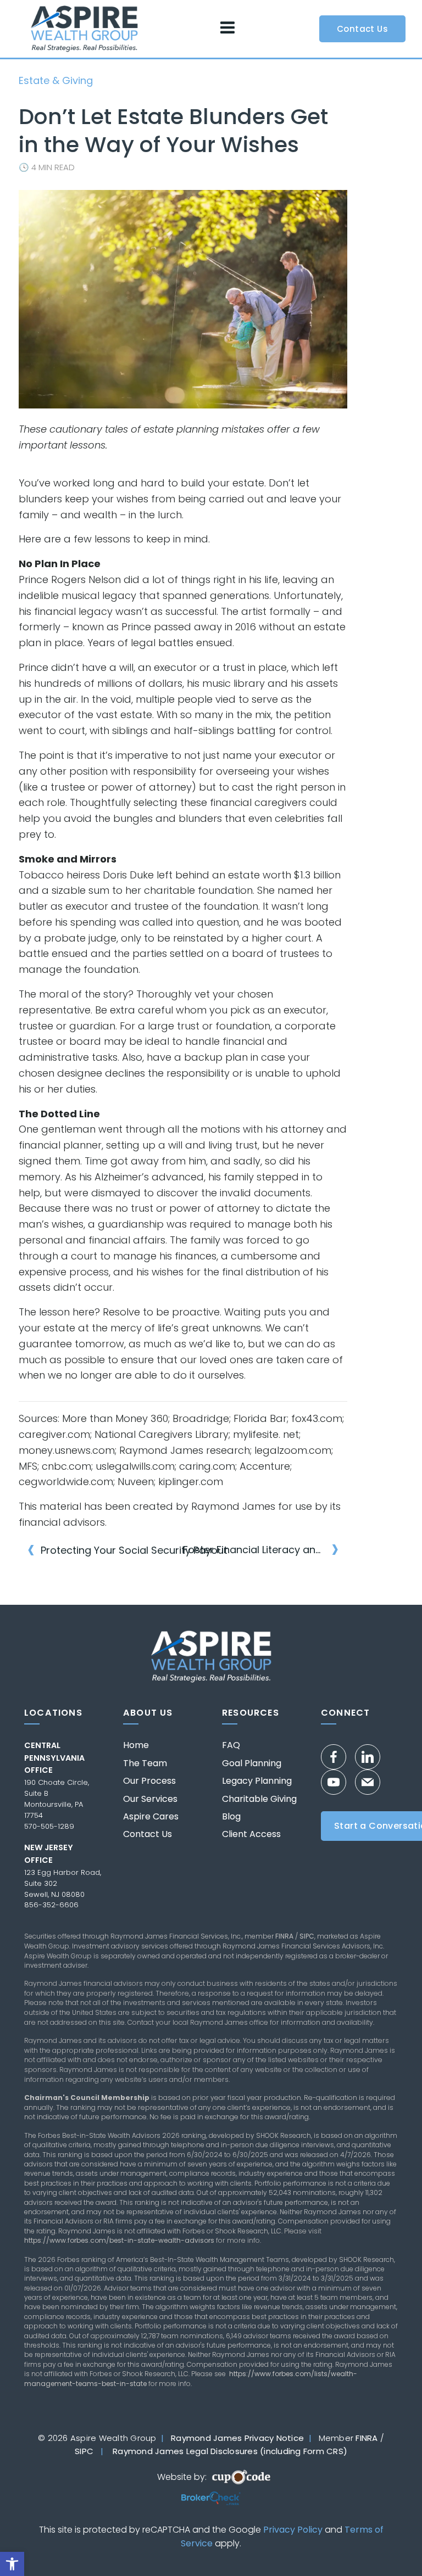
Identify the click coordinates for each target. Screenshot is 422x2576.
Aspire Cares (151, 1817)
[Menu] (227, 28)
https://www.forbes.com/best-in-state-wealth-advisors (119, 2240)
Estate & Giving (56, 80)
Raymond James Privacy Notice (237, 2438)
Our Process (149, 1781)
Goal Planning (252, 1763)
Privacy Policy (293, 2530)
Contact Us (148, 1834)
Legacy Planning (257, 1781)
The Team (145, 1763)
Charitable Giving (259, 1799)
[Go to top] (394, 2547)
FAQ (231, 1745)
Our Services (150, 1799)
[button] (12, 2564)
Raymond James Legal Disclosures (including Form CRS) (230, 2451)
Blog (231, 1817)
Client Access (251, 1834)
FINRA (284, 1936)
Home (136, 1745)
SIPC (307, 1936)
